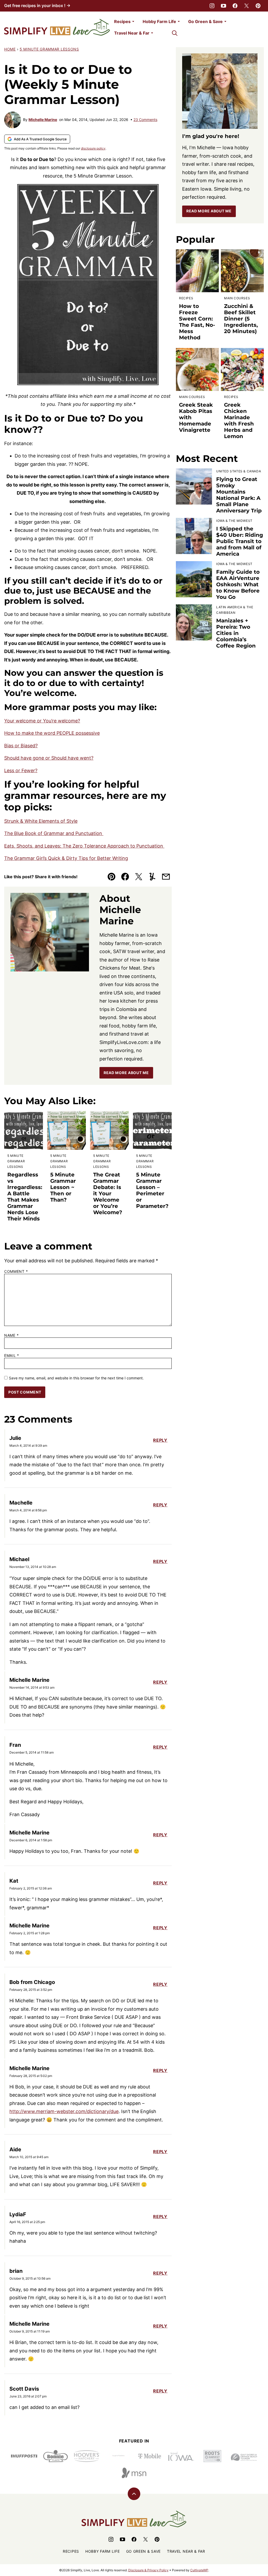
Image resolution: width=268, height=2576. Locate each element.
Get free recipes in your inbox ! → (37, 5)
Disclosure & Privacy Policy (148, 2570)
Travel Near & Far (132, 33)
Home (10, 49)
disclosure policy (93, 148)
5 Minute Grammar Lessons (49, 49)
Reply (160, 1440)
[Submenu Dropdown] (133, 21)
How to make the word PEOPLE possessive (52, 733)
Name (11, 1335)
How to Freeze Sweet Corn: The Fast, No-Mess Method (197, 322)
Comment (16, 1272)
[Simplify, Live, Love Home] (57, 27)
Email (12, 1356)
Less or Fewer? (21, 770)
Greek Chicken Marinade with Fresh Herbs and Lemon (239, 421)
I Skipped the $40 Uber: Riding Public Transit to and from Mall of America (240, 541)
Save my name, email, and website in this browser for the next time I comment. (76, 1378)
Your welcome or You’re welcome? (42, 721)
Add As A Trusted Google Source (40, 139)
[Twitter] (247, 6)
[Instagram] (212, 6)
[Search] (175, 33)
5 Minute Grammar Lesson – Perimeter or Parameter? (152, 1190)
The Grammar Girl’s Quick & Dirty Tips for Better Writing (66, 858)
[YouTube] (224, 6)
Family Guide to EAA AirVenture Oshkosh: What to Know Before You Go (238, 584)
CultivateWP (199, 2570)
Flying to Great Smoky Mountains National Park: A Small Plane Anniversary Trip (239, 495)
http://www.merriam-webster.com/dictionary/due (64, 2111)
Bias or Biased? (21, 746)
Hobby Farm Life (159, 21)
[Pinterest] (258, 6)
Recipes (122, 21)
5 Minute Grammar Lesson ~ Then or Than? (63, 1187)
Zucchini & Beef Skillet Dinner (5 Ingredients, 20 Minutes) (241, 319)
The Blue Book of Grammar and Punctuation (54, 833)
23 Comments (145, 120)
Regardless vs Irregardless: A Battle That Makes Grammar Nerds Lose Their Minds (25, 1197)
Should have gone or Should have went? (49, 758)
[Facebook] (235, 6)
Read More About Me (126, 1073)
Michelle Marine (43, 120)
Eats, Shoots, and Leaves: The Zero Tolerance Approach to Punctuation (84, 846)
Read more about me (209, 211)
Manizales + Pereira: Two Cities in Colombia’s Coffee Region (236, 633)
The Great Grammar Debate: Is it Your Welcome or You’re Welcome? (108, 1193)
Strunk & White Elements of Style (41, 821)
